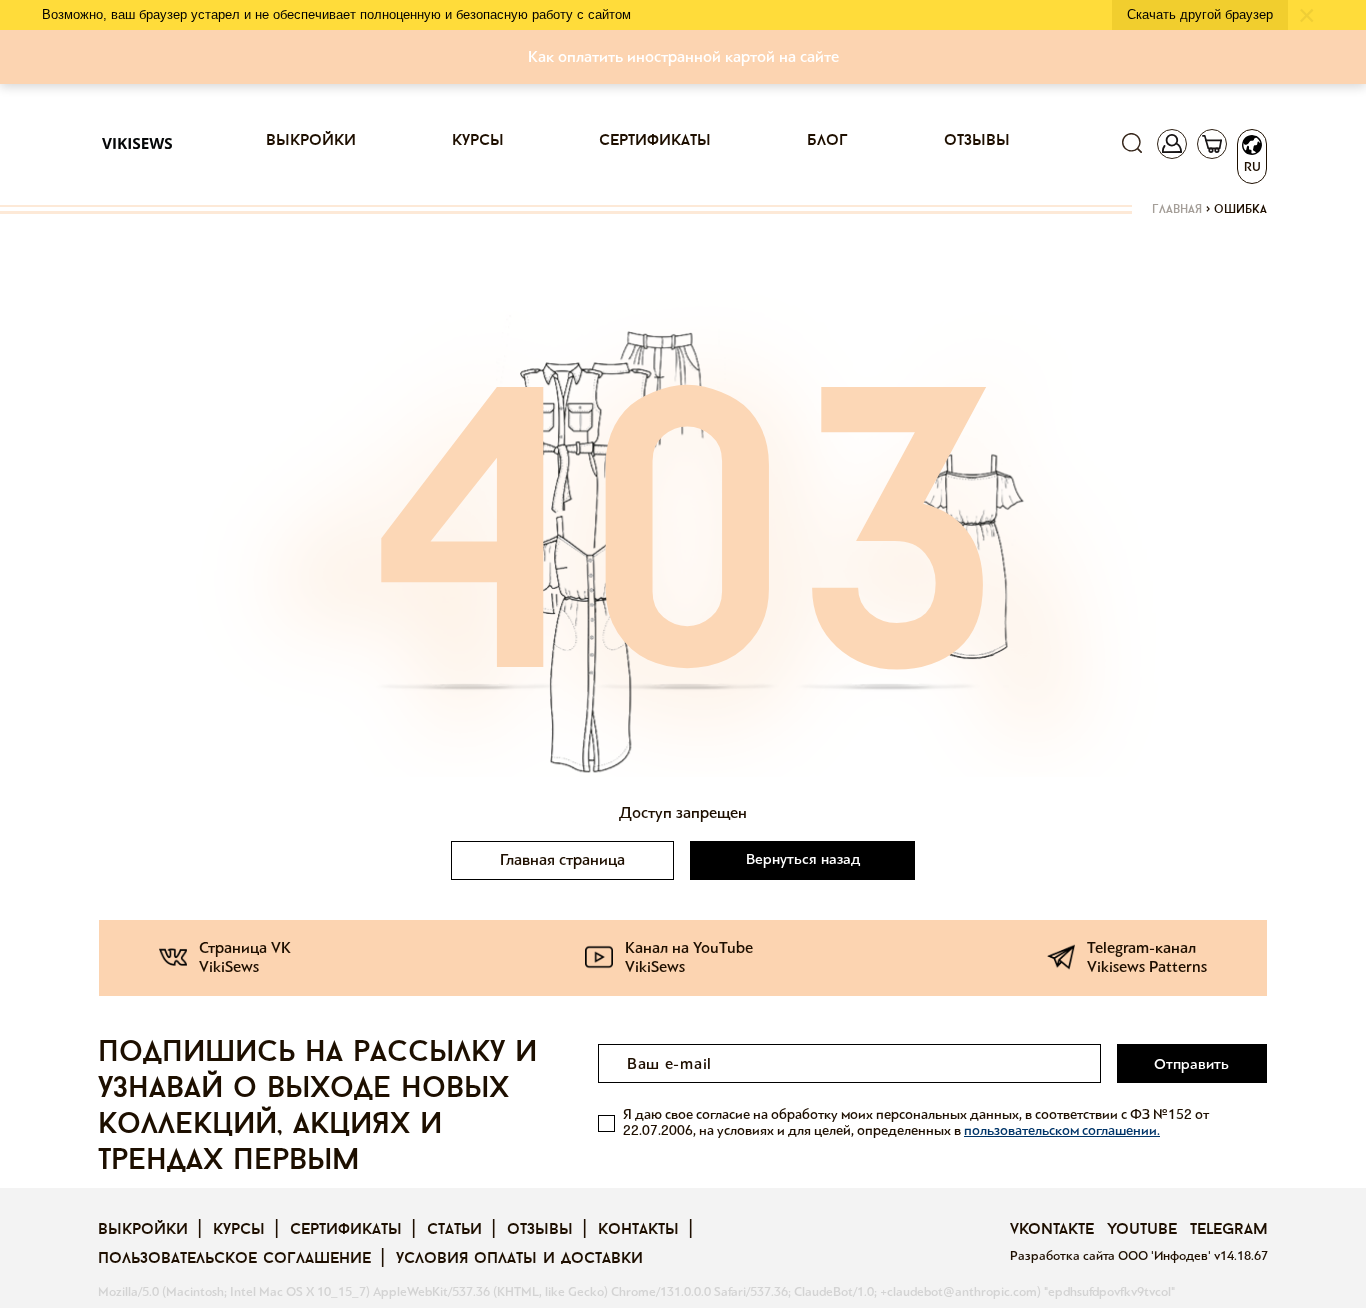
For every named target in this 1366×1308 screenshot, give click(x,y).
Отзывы (977, 141)
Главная (1177, 210)
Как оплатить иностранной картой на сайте (683, 56)
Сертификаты (655, 141)
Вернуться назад (803, 859)
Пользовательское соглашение (234, 1259)
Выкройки (311, 141)
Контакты (638, 1230)
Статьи (454, 1230)
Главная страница (562, 859)
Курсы (478, 141)
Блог (827, 141)
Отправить (1191, 1064)
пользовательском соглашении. (1062, 1130)
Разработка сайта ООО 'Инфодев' (1112, 1256)
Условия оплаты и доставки (519, 1259)
